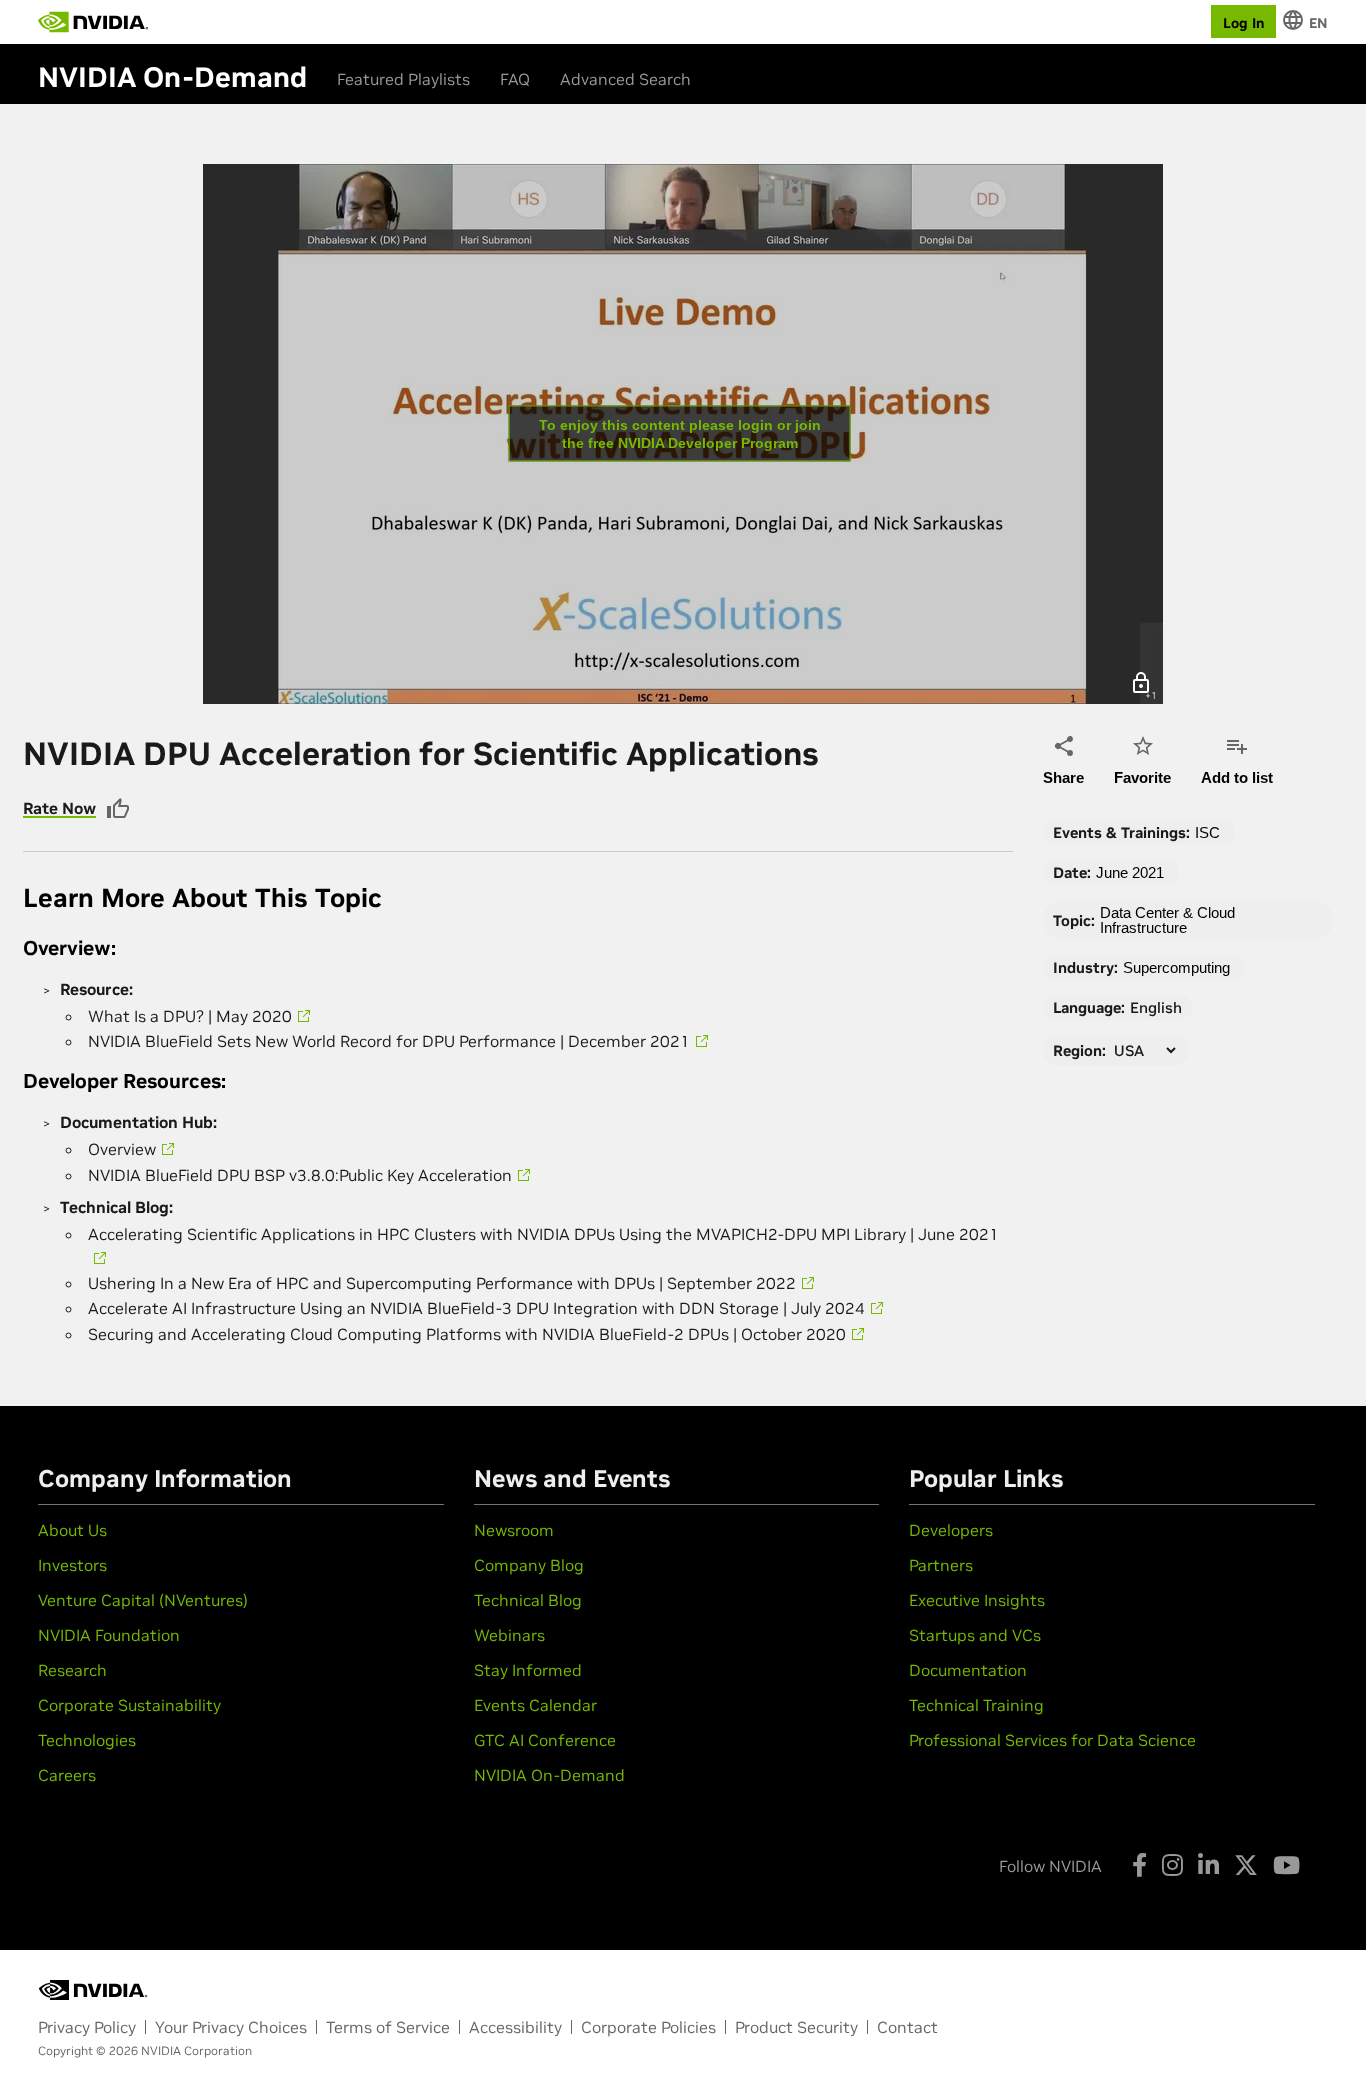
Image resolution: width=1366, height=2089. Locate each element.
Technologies (87, 1740)
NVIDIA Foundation (109, 1635)
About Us (72, 1530)
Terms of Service (388, 2027)
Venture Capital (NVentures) (143, 1600)
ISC (1207, 832)
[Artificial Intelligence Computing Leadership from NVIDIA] (93, 22)
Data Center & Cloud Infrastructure (1167, 920)
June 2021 (1130, 872)
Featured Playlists (403, 79)
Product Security (796, 2027)
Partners (941, 1565)
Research (72, 1670)
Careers (67, 1775)
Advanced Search (625, 79)
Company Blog (529, 1565)
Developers (951, 1530)
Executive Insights (977, 1600)
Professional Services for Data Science (1052, 1740)
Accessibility (515, 2027)
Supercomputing (1176, 967)
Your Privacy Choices (231, 2027)
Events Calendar (535, 1705)
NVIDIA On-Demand (549, 1775)
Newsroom (514, 1530)
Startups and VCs (975, 1635)
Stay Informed (528, 1670)
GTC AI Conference (545, 1740)
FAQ (515, 79)
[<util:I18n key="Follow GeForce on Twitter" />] (1246, 1865)
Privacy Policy (87, 2027)
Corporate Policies (648, 2027)
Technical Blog (528, 1600)
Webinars (509, 1635)
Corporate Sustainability (129, 1705)
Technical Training (976, 1705)
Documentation (968, 1670)
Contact (907, 2027)
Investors (72, 1565)
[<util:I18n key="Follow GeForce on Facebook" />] (1139, 1865)
